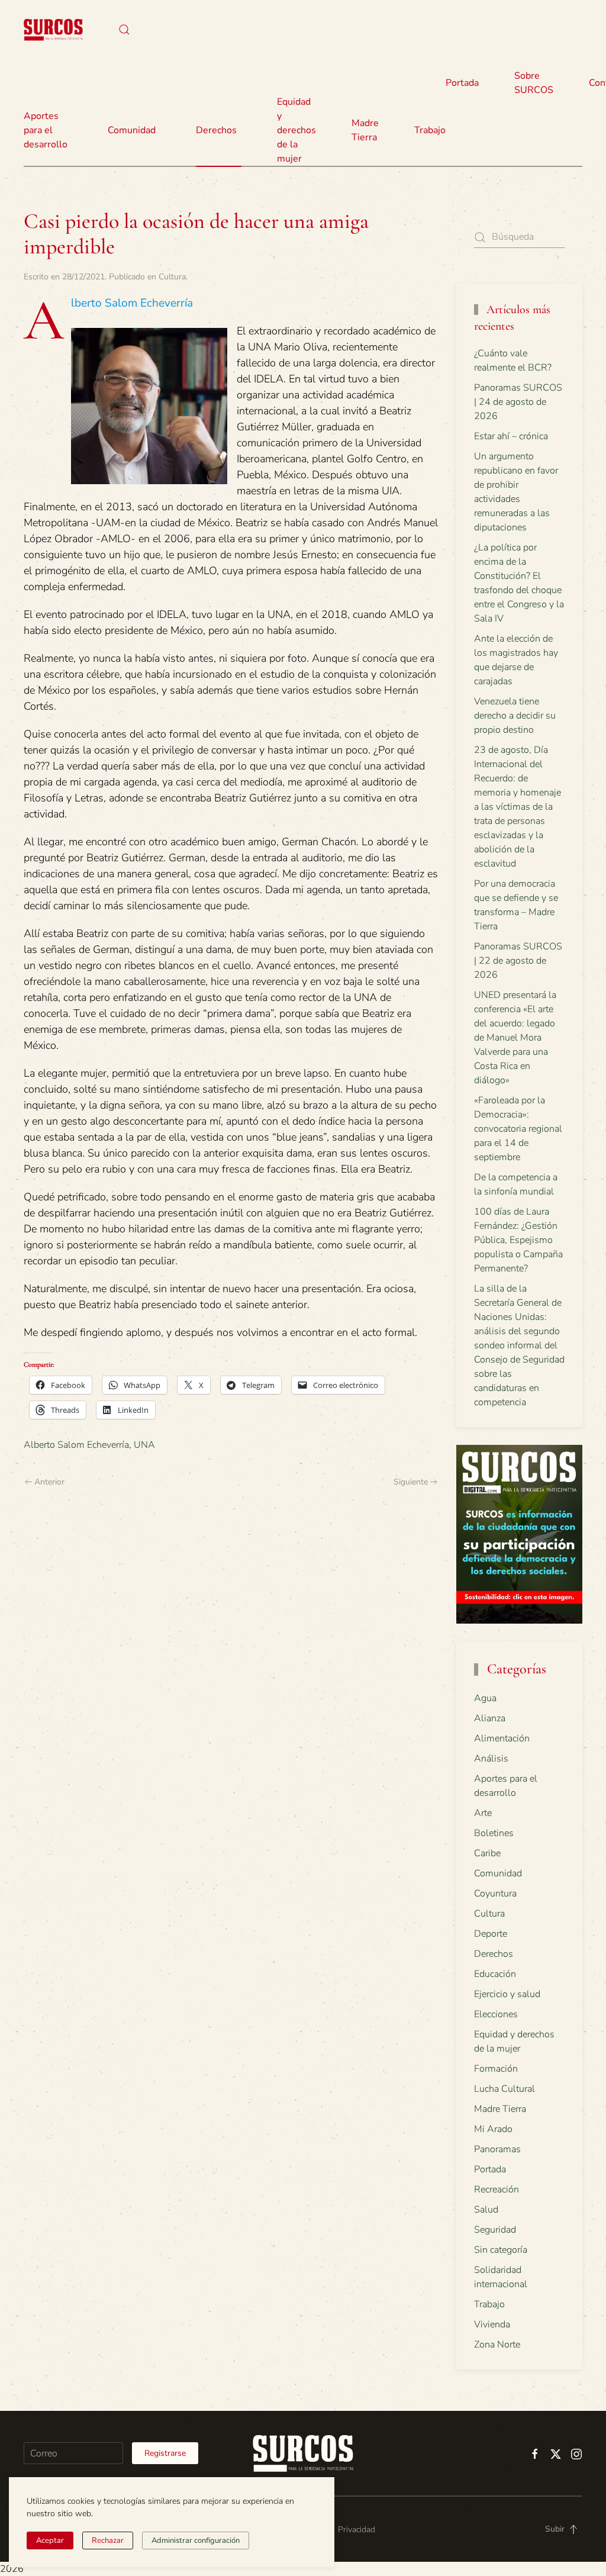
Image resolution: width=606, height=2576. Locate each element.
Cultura (172, 277)
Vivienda (492, 2324)
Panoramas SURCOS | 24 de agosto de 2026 (518, 402)
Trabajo (430, 130)
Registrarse (165, 2453)
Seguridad (495, 2230)
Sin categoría (501, 2250)
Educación (495, 1974)
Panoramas (497, 2149)
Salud (486, 2210)
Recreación (497, 2189)
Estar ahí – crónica (511, 436)
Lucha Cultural (505, 2089)
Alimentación (502, 1738)
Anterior (49, 1482)
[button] (124, 30)
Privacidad (357, 2530)
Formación (496, 2069)
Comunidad (498, 1873)
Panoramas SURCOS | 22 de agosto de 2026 (518, 961)
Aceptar (50, 2540)
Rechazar (108, 2540)
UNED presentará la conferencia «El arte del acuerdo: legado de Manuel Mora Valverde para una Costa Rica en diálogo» (515, 1038)
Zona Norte (497, 2345)
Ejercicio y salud (507, 1994)
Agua (485, 1698)
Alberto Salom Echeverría (76, 1445)
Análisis (491, 1759)
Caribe (487, 1853)
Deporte (491, 1934)
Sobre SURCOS (534, 83)
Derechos (494, 1954)
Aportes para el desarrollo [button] (46, 130)
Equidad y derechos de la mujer (296, 130)
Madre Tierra (365, 130)
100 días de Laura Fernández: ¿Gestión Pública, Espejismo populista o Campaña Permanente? (518, 1240)
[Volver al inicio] (53, 30)
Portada (462, 83)
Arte (483, 1813)
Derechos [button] (216, 130)
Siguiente (411, 1482)
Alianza (490, 1718)
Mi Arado (493, 2129)
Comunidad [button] (132, 130)
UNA (144, 1445)
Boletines (494, 1833)
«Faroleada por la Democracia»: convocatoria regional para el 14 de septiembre (518, 1129)
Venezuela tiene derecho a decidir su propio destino (515, 716)
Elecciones (496, 2014)
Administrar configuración (196, 2540)
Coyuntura (495, 1894)
